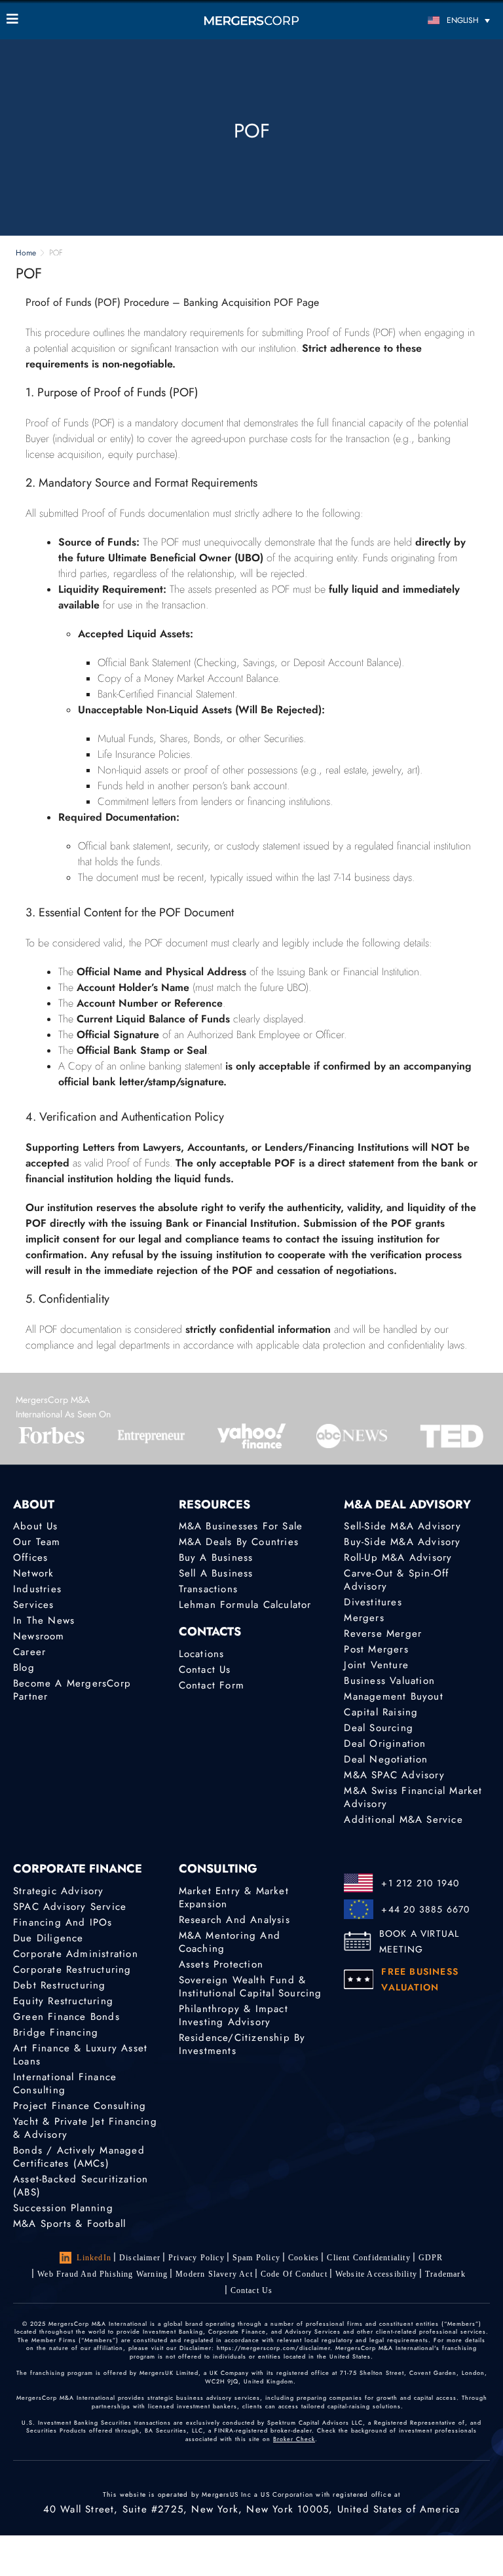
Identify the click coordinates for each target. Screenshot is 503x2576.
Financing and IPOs (63, 1922)
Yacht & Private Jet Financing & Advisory (85, 2128)
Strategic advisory (59, 1891)
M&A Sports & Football (69, 2224)
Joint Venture (376, 1665)
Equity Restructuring (63, 2001)
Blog (24, 1668)
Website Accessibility (376, 2274)
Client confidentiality (368, 2258)
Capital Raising (381, 1712)
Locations (202, 1654)
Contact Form (212, 1685)
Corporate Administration (76, 1954)
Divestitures (373, 1602)
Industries (37, 1589)
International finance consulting (65, 2083)
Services (34, 1605)
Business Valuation (389, 1681)
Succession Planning (63, 2208)
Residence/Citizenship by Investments (242, 2044)
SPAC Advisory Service (70, 1907)
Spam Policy (256, 2258)
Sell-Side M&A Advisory (402, 1526)
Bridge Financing (56, 2032)
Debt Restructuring (60, 1985)
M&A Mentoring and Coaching (230, 1942)
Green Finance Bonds (66, 2017)
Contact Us (205, 1670)
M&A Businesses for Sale (241, 1526)
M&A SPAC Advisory (394, 1775)
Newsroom (39, 1636)
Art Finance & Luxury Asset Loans (80, 2055)
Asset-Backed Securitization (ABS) (81, 2186)
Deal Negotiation (386, 1759)
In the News (44, 1620)
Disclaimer (140, 2258)
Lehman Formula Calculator (245, 1605)
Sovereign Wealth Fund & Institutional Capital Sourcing (251, 1987)
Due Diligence (48, 1938)
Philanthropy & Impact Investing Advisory (233, 2015)
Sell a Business (216, 1573)
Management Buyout (393, 1696)
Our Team (37, 1542)
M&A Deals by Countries (239, 1542)
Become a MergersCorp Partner (72, 1690)
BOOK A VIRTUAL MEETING (419, 1941)
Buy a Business (216, 1558)
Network (33, 1573)
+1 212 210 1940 (420, 1883)
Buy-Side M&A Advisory (402, 1542)
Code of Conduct (294, 2274)
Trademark (445, 2274)
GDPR (431, 2258)
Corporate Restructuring (72, 1969)
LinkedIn (94, 2258)
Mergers (364, 1618)
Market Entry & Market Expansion (234, 1897)
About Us (36, 1526)
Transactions (208, 1589)
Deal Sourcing (379, 1728)
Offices (30, 1558)
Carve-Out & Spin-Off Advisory (396, 1580)
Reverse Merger (383, 1633)
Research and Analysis (234, 1920)
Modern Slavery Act (214, 2274)
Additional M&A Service (403, 1820)
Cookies (304, 2258)
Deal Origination (385, 1744)
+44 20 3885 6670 (425, 1909)
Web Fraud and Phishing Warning (102, 2274)
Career (29, 1652)
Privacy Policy (196, 2258)
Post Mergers (376, 1649)
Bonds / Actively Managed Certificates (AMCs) (79, 2157)
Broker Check (294, 2439)
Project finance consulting (80, 2106)
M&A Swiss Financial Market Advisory (413, 1797)
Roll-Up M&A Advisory (398, 1558)
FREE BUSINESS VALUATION (420, 1979)
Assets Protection (221, 1964)
